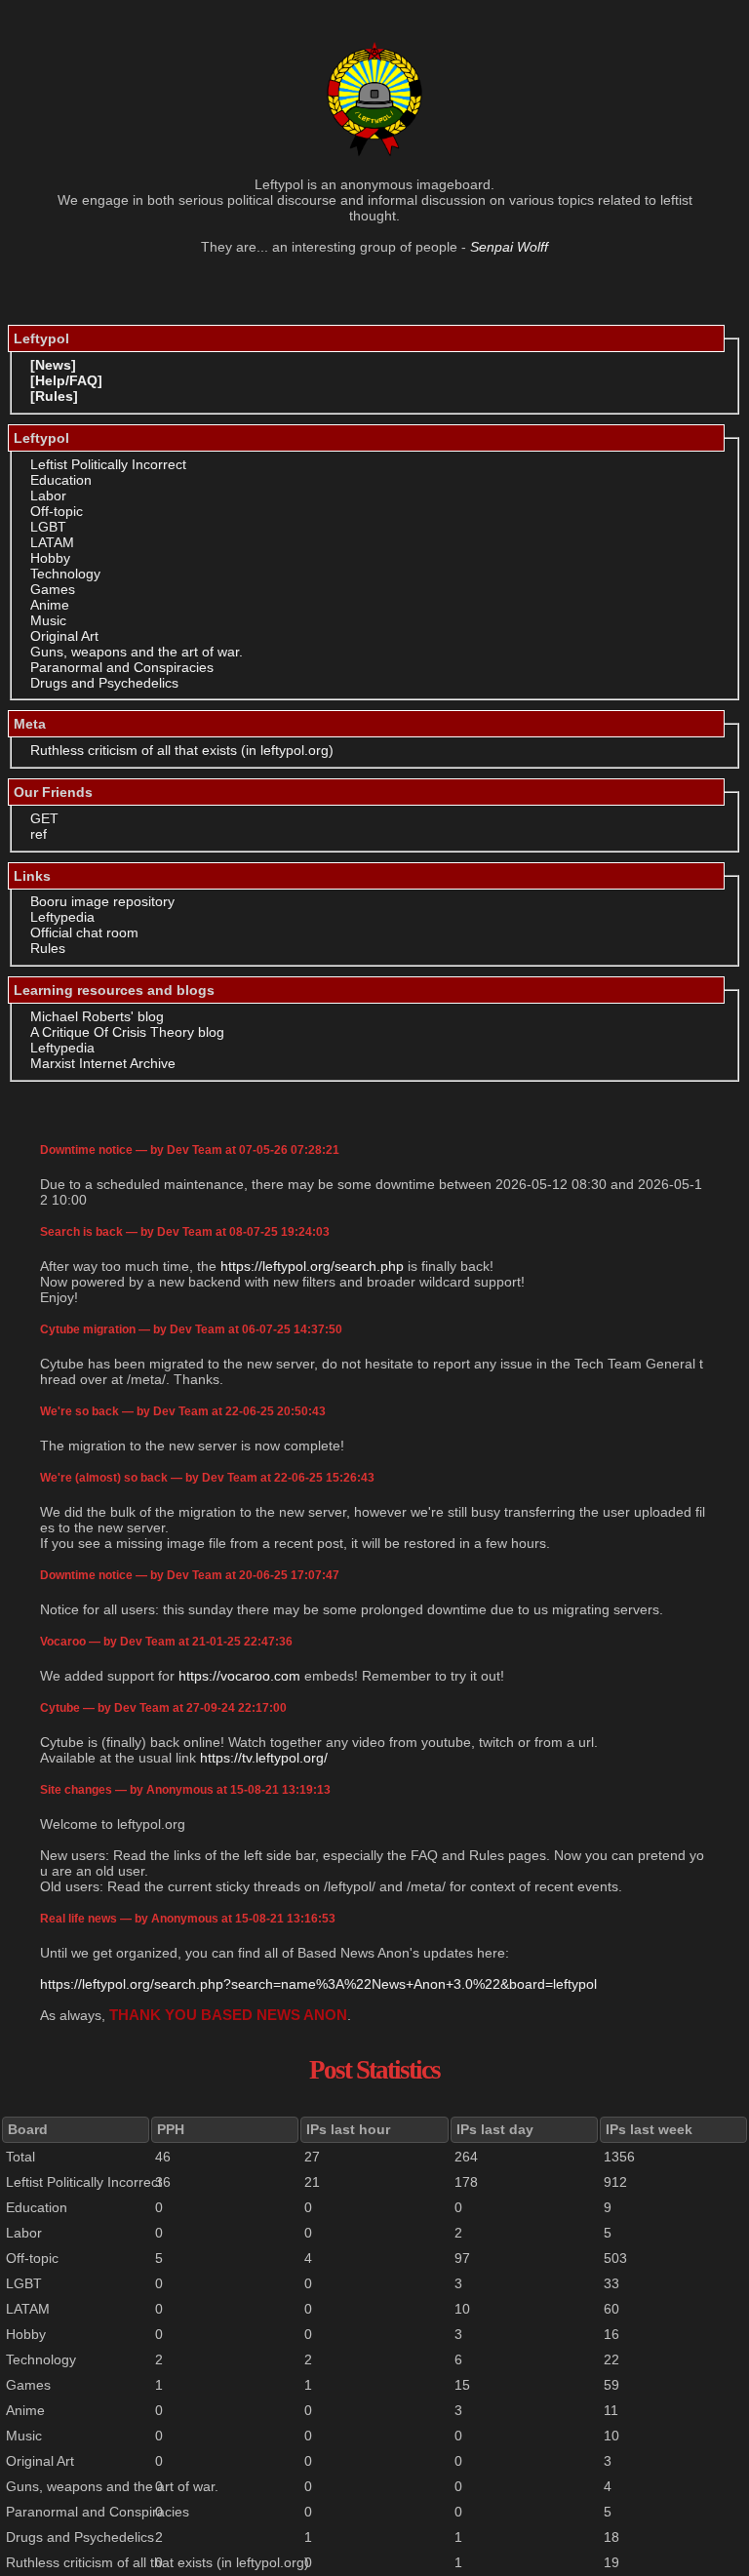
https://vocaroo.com (239, 1676)
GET (44, 818)
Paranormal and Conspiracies (122, 667)
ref (39, 834)
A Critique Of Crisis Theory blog (127, 1032)
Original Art (64, 636)
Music (48, 620)
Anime (50, 605)
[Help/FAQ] (66, 380)
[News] (53, 365)
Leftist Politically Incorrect (108, 464)
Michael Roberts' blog (97, 1016)
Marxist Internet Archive (103, 1063)
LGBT (48, 527)
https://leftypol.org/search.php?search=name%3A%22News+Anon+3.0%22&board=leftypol (318, 1984)
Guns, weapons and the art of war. (137, 652)
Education (61, 480)
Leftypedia (62, 917)
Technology (65, 574)
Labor (48, 495)
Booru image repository (102, 901)
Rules (48, 948)
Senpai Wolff (509, 247)
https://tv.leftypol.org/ (264, 1758)
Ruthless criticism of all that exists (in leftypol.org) (182, 750)
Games (53, 589)
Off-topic (57, 511)
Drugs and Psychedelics (104, 683)
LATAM (52, 542)
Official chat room (84, 932)
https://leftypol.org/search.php (312, 1266)
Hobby (50, 558)
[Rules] (54, 396)
